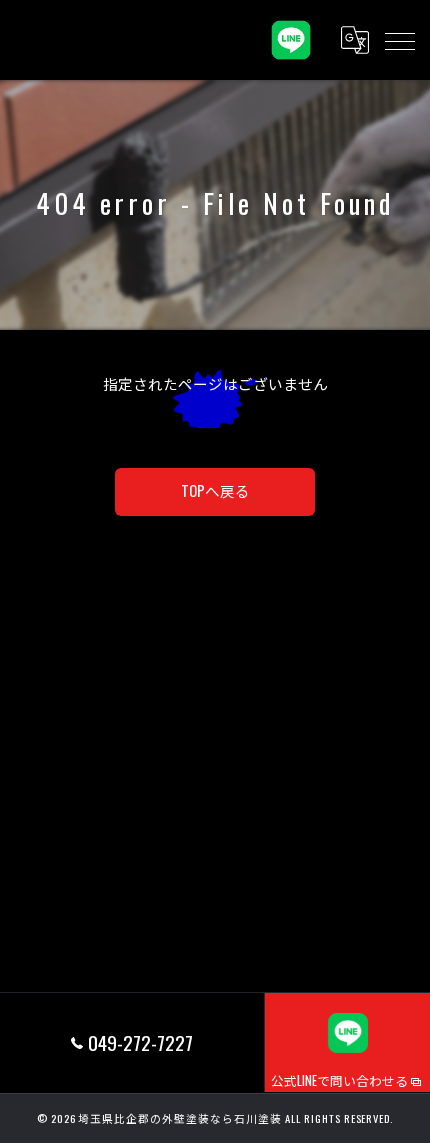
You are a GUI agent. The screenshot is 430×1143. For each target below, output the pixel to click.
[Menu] (399, 40)
